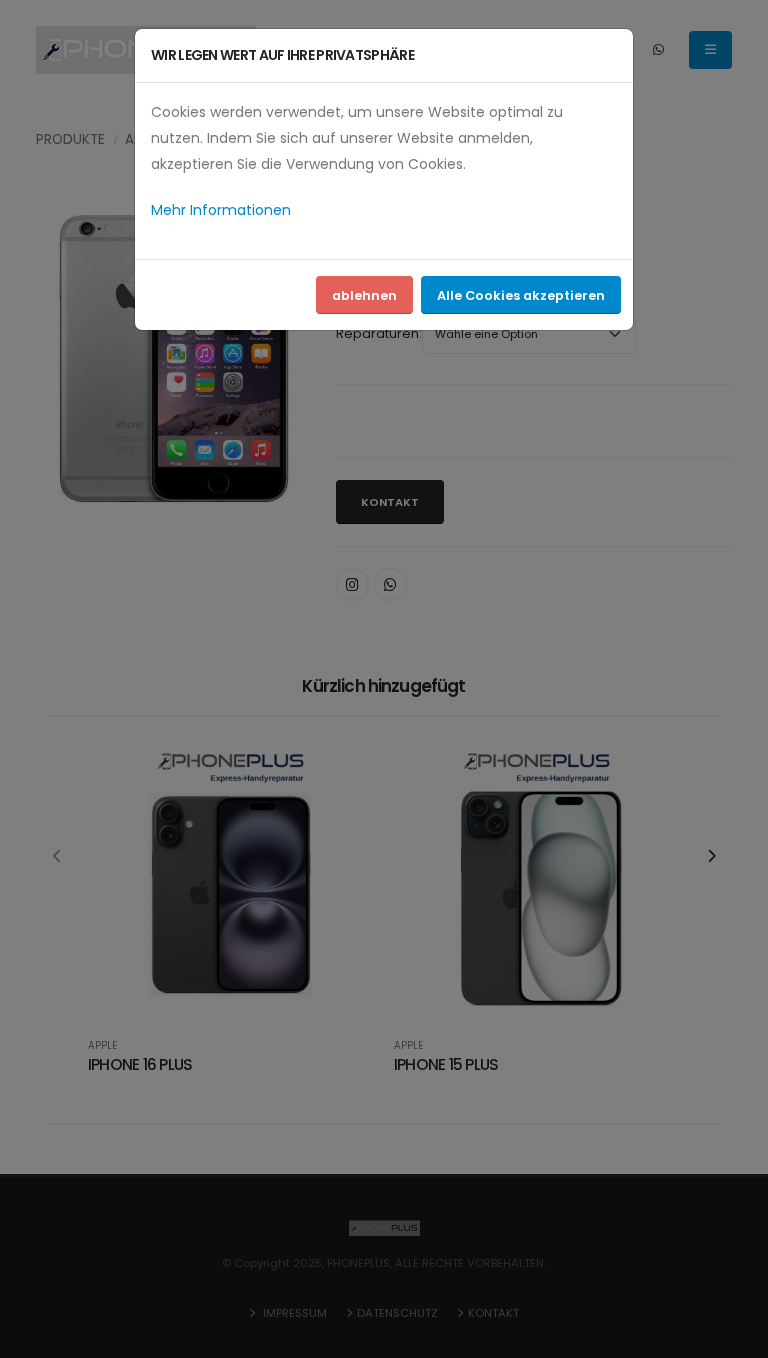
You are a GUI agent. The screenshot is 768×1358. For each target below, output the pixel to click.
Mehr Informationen (221, 210)
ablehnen (364, 295)
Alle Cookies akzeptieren (521, 295)
